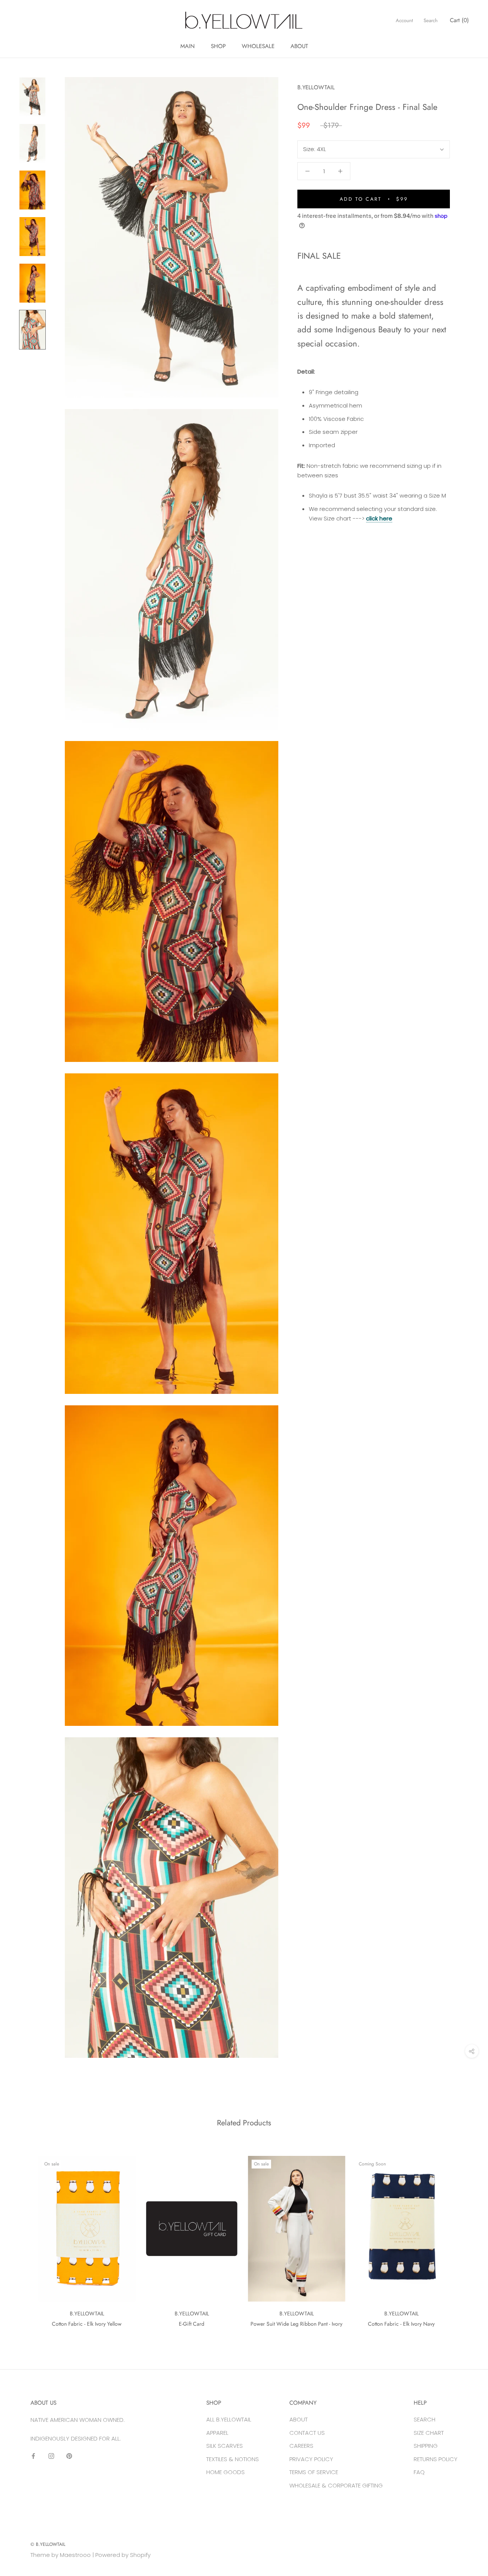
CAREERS (301, 2446)
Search (431, 20)
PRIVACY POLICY (311, 2459)
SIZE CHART (429, 2433)
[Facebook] (33, 2456)
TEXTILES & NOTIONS (233, 2459)
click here (379, 518)
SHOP (218, 46)
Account (404, 20)
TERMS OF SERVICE (314, 2472)
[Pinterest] (69, 2456)
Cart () (459, 20)
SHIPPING (426, 2446)
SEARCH (425, 2419)
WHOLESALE (258, 46)
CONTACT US (307, 2433)
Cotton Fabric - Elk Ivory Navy (401, 2324)
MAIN (188, 46)
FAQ (419, 2472)
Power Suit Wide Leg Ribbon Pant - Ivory (296, 2324)
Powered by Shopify (123, 2555)
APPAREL (217, 2433)
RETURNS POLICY (436, 2459)
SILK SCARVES (225, 2446)
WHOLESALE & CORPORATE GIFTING (336, 2485)
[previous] (24, 2238)
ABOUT (299, 46)
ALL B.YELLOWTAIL (229, 2419)
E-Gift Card (192, 2324)
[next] (464, 2238)
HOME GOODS (226, 2472)
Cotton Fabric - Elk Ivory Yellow (87, 2324)
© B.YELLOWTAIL (48, 2544)
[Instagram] (51, 2456)
